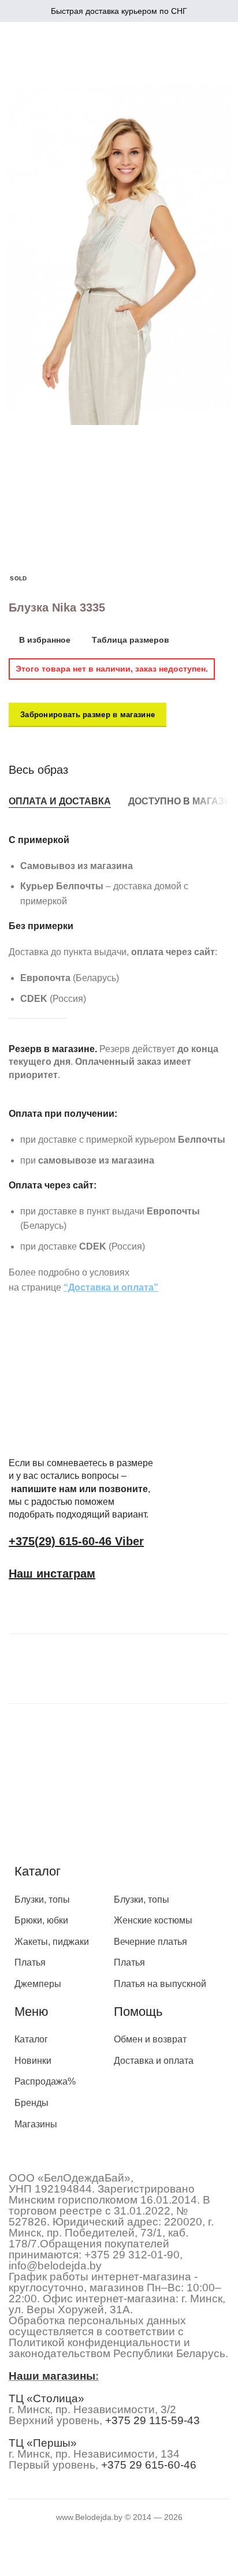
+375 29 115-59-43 (153, 2420)
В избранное (45, 640)
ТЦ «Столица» (47, 2398)
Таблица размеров (131, 640)
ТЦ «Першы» (43, 2443)
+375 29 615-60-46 (149, 2465)
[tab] (60, 801)
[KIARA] (55, 1666)
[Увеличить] (30, 400)
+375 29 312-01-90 (132, 2255)
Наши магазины (52, 2376)
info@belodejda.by (55, 2266)
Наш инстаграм (52, 1574)
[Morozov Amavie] (160, 1666)
